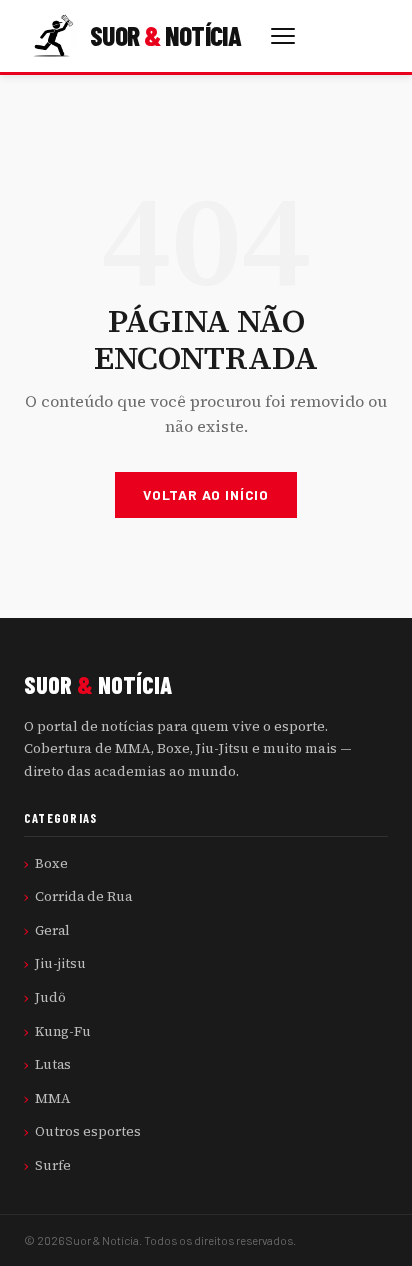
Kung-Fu (63, 1031)
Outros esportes (88, 1131)
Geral (52, 930)
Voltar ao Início (206, 494)
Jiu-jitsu (60, 963)
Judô (50, 997)
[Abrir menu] (283, 36)
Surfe (53, 1165)
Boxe (51, 863)
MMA (52, 1098)
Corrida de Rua (83, 896)
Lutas (53, 1064)
